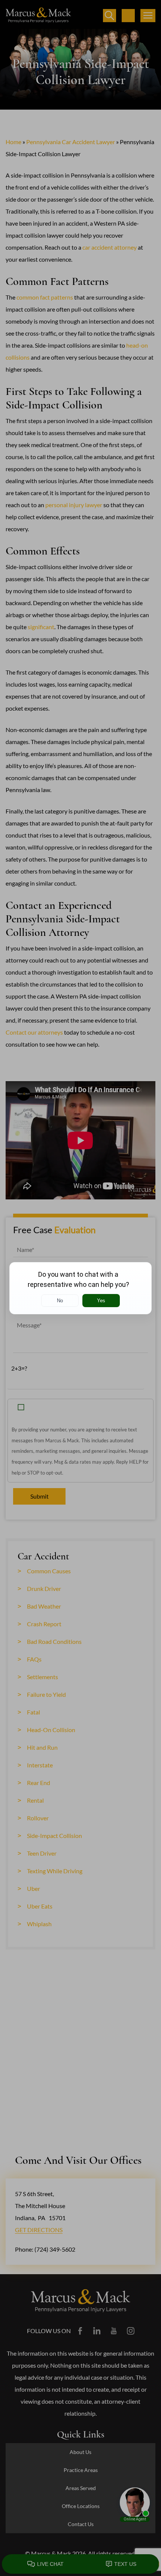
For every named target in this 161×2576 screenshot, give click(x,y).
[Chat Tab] (80, 1288)
